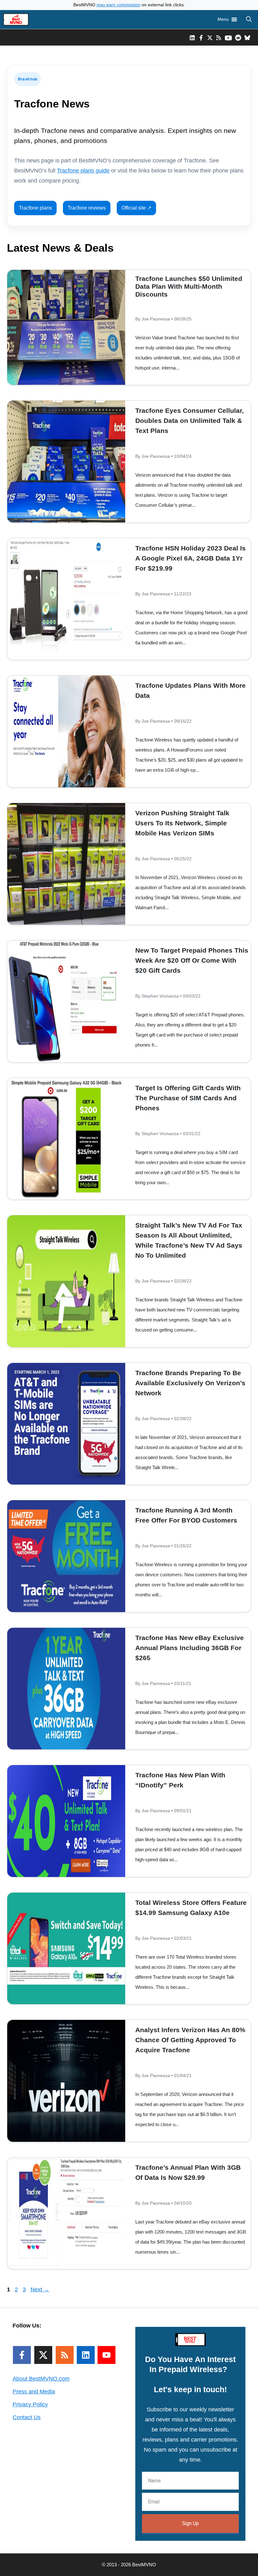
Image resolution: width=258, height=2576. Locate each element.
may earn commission (118, 5)
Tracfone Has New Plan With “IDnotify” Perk (180, 1780)
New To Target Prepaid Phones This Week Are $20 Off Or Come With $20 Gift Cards (192, 960)
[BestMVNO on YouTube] (228, 37)
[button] (249, 19)
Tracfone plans (35, 208)
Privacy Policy (30, 2404)
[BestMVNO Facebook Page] (201, 37)
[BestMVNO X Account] (210, 37)
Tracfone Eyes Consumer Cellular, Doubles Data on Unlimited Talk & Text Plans (190, 421)
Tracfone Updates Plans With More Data (191, 690)
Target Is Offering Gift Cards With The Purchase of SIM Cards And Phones (188, 1098)
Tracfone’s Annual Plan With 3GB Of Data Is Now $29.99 (188, 2172)
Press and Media (34, 2392)
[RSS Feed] (65, 2355)
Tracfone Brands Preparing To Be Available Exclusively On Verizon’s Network (190, 1383)
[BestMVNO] (16, 19)
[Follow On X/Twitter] (43, 2355)
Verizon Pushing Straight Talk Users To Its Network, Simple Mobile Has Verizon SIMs (182, 823)
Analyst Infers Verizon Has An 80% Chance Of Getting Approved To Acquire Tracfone (190, 2040)
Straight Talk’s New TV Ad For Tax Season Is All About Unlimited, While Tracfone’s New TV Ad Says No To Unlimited (189, 1240)
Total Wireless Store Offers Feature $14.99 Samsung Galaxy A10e (191, 1908)
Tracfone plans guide (83, 171)
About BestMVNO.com (41, 2379)
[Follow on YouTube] (107, 2355)
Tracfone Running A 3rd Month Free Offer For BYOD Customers (186, 1515)
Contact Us (27, 2417)
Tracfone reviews (87, 208)
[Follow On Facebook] (22, 2355)
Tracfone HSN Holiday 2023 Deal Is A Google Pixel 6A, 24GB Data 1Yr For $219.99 (191, 558)
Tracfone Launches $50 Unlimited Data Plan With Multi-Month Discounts (189, 286)
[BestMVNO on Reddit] (238, 37)
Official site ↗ (136, 208)
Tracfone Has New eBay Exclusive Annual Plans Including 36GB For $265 (190, 1648)
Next (40, 2289)
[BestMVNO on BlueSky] (247, 37)
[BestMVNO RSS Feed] (219, 37)
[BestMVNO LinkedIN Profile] (192, 37)
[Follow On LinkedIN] (86, 2355)
